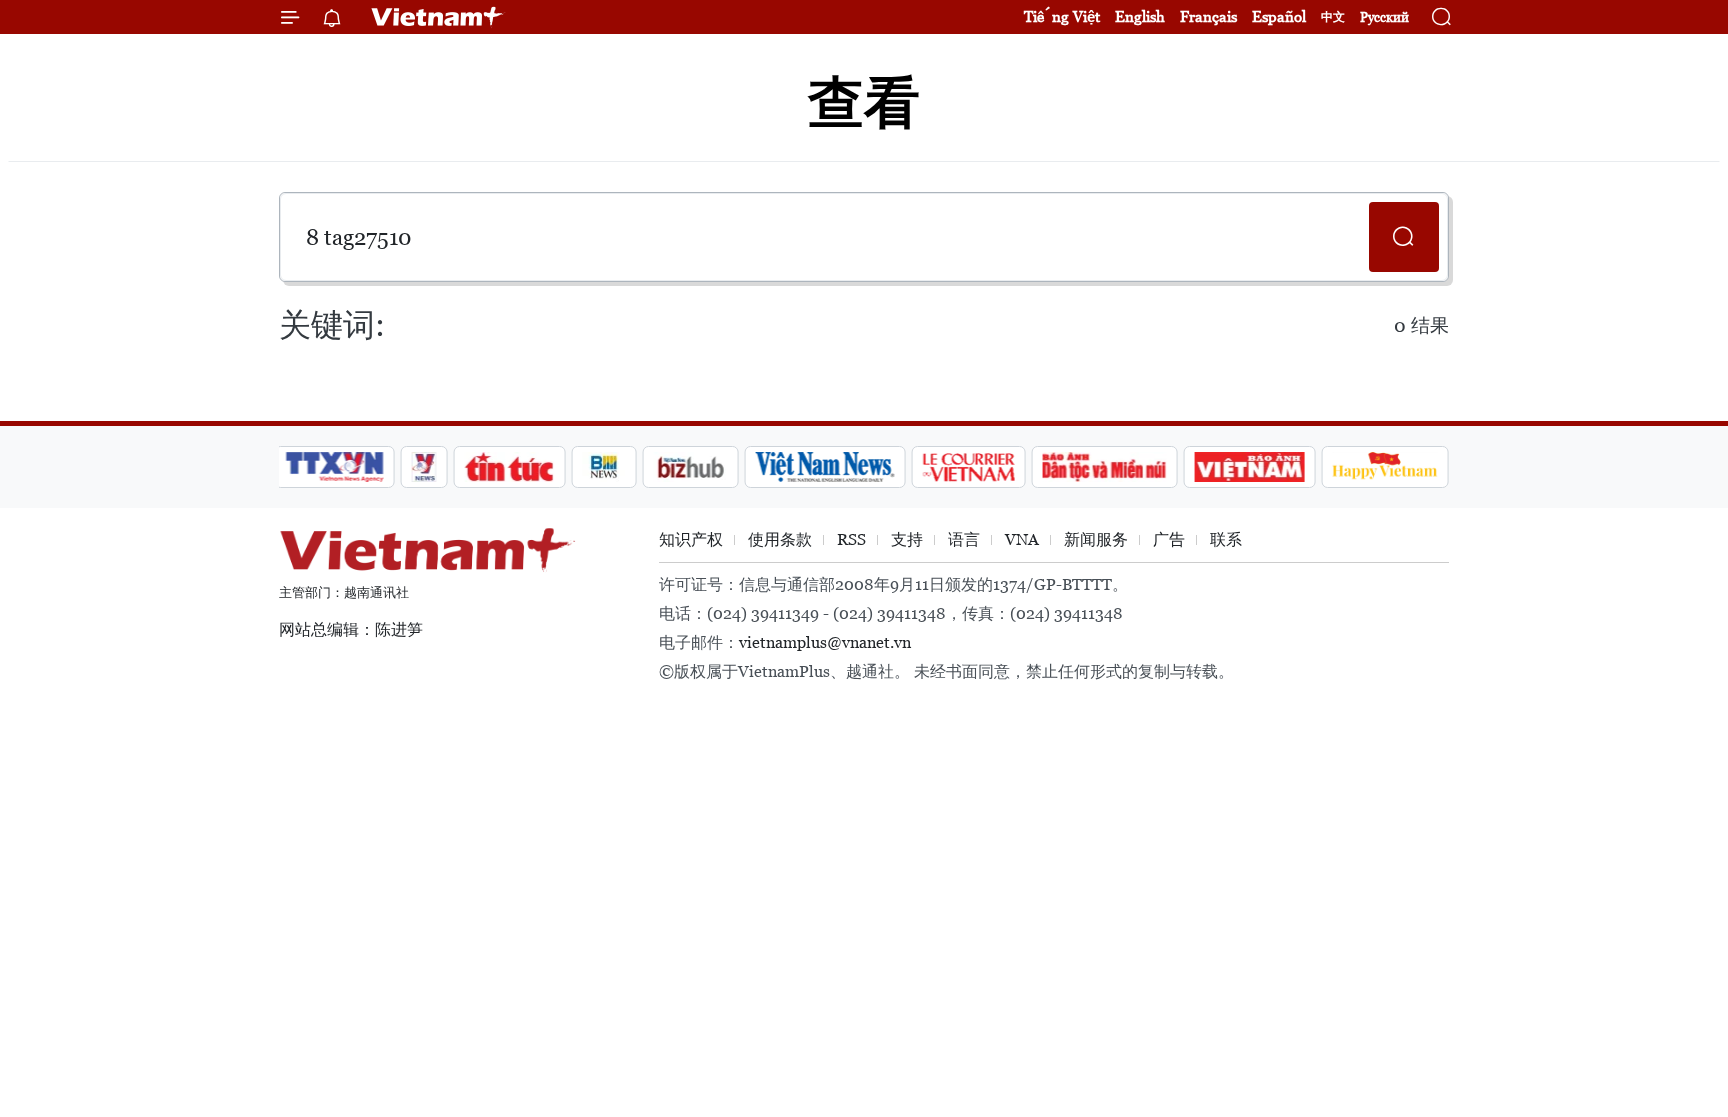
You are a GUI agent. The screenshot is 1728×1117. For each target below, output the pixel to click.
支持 (907, 539)
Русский (1384, 17)
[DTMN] (1104, 467)
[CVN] (968, 467)
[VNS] (824, 467)
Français (1208, 16)
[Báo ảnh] (1249, 467)
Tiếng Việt (1062, 16)
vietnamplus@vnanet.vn (825, 642)
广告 (1169, 539)
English (1140, 16)
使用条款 (780, 539)
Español (1279, 16)
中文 (1333, 17)
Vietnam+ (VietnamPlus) (438, 17)
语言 (964, 539)
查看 (864, 102)
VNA (1022, 539)
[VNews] (424, 467)
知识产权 (691, 539)
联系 (1226, 539)
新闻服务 (1096, 539)
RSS (851, 539)
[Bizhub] (690, 467)
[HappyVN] (1385, 467)
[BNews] (604, 467)
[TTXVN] (335, 467)
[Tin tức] (510, 467)
